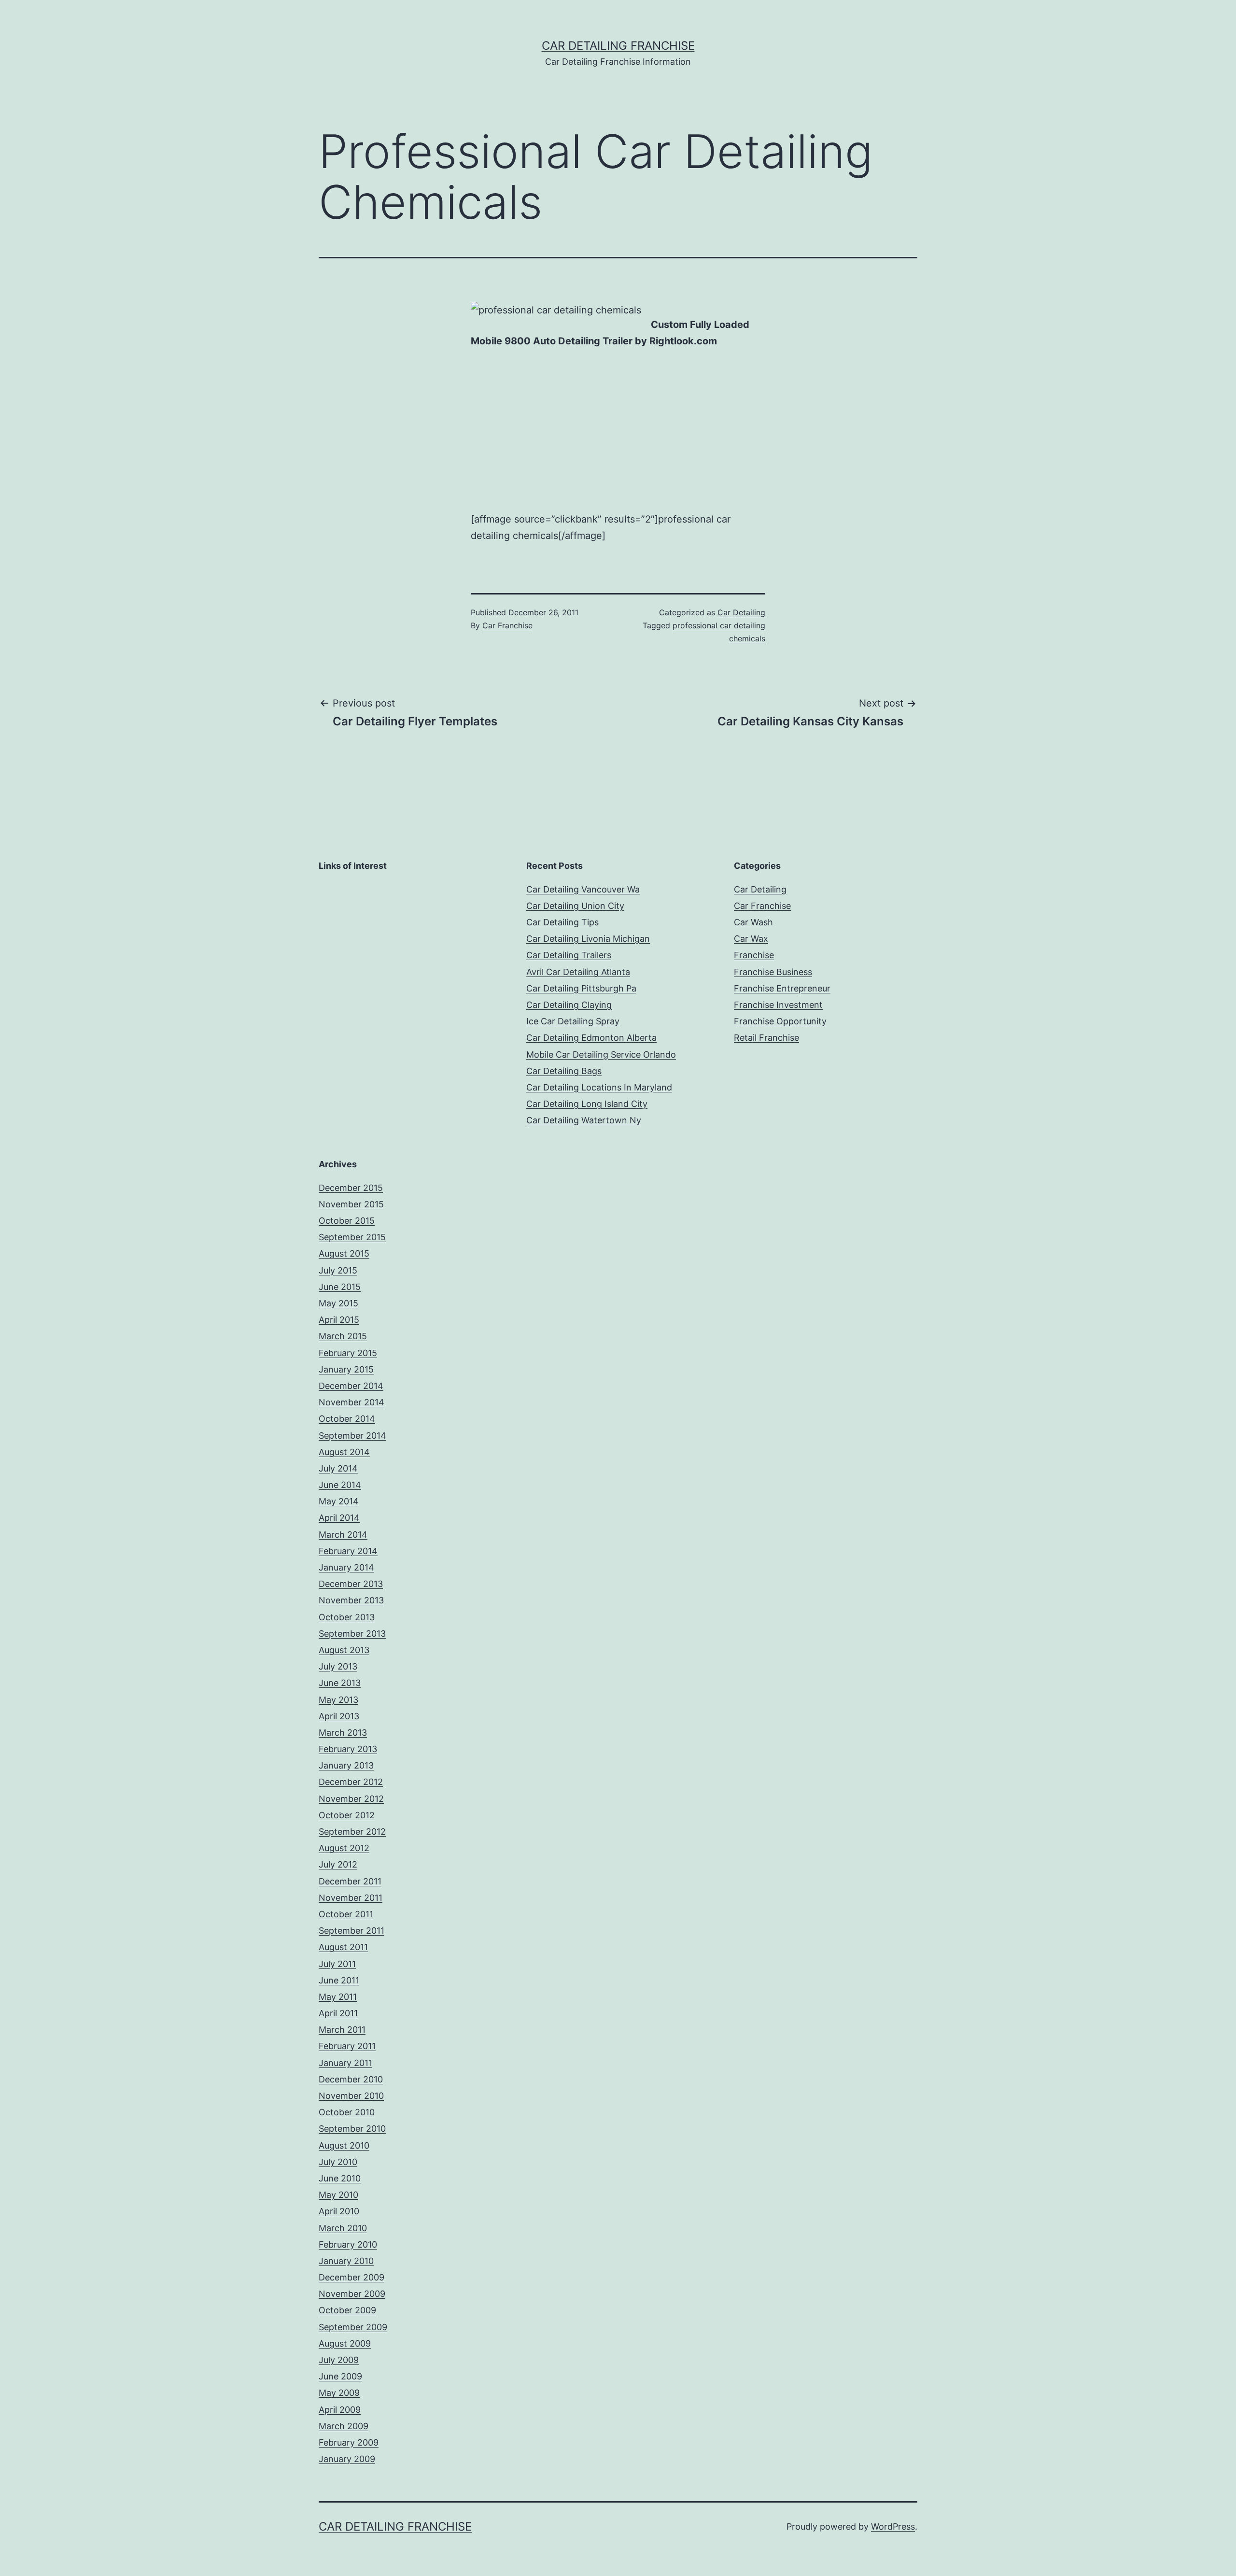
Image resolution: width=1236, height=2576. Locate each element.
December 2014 (351, 1386)
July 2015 (338, 1270)
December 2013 (351, 1584)
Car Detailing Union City (575, 906)
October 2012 (347, 1815)
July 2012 (338, 1864)
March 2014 (343, 1535)
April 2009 (340, 2410)
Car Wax (751, 939)
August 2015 (344, 1253)
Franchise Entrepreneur (782, 988)
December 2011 (350, 1881)
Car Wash (753, 922)
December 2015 (351, 1188)
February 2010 (348, 2244)
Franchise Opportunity (780, 1021)
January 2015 (346, 1369)
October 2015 (347, 1221)
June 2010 (340, 2178)
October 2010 (347, 2112)
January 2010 (346, 2261)
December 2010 (351, 2079)
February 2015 (348, 1353)
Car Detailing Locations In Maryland (599, 1087)
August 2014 (344, 1452)
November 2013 (351, 1600)
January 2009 (347, 2459)
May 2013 (338, 1700)
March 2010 (343, 2228)
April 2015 (339, 1320)
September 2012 (352, 1832)
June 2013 (340, 1683)
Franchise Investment (778, 1005)
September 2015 (352, 1237)
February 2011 (347, 2046)
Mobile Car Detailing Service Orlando (601, 1054)
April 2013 (339, 1716)
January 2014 (346, 1567)
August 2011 (343, 1947)
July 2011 (337, 1964)
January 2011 (345, 2063)
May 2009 (339, 2393)
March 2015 (343, 1336)
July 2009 (339, 2360)
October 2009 (347, 2310)
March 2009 (344, 2426)
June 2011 (339, 1980)
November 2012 (351, 1799)
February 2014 (348, 1551)
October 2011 (346, 1914)
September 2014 (352, 1436)
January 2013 (346, 1765)
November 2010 (351, 2096)
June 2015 (340, 1287)
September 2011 (351, 1931)
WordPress (893, 2526)
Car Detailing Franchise (618, 46)
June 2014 (340, 1485)
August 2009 (345, 2343)
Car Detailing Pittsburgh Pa (581, 988)
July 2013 (338, 1666)
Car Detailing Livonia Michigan (588, 939)
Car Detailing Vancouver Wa (583, 889)
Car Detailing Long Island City (587, 1104)
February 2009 (349, 2442)
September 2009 (353, 2327)
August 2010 (344, 2145)
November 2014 (351, 1402)
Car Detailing (741, 612)
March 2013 (343, 1733)
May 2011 (338, 1997)
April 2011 (338, 2013)
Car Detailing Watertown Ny (584, 1120)
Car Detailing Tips (562, 922)
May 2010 (338, 2195)
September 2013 (352, 1634)
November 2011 (351, 1898)
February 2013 (348, 1749)
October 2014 (347, 1419)
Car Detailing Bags (564, 1071)
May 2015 (338, 1303)
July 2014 (338, 1468)
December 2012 (351, 1782)
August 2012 (344, 1848)
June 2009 (340, 2376)
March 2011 (342, 2030)
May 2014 (339, 1501)
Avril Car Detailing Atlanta (578, 972)
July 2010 (338, 2162)
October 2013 (347, 1617)
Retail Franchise (766, 1038)
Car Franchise (507, 625)
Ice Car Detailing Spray (573, 1021)
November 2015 (351, 1204)
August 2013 (344, 1650)
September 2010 (352, 2129)
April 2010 (339, 2211)
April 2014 (339, 1518)
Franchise (754, 955)
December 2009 (351, 2277)
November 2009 (352, 2294)
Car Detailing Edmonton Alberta (591, 1038)
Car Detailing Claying (569, 1005)
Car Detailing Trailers (569, 955)
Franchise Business (773, 972)
